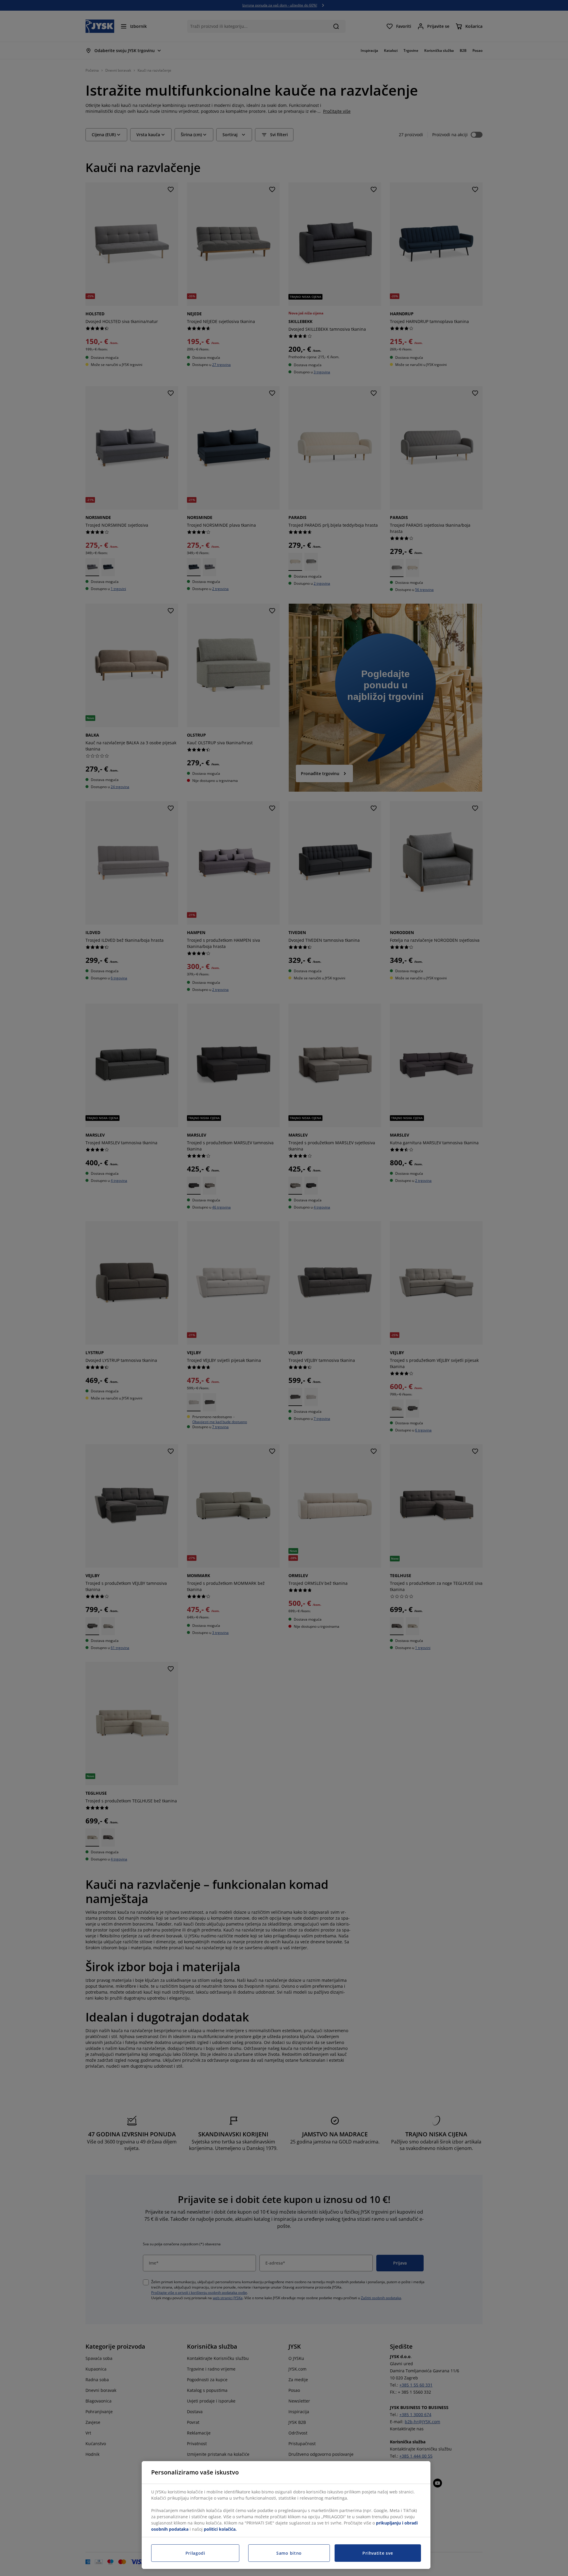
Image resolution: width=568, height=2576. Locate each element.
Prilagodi (195, 2553)
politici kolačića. (220, 2529)
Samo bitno (289, 2553)
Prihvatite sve (378, 2553)
